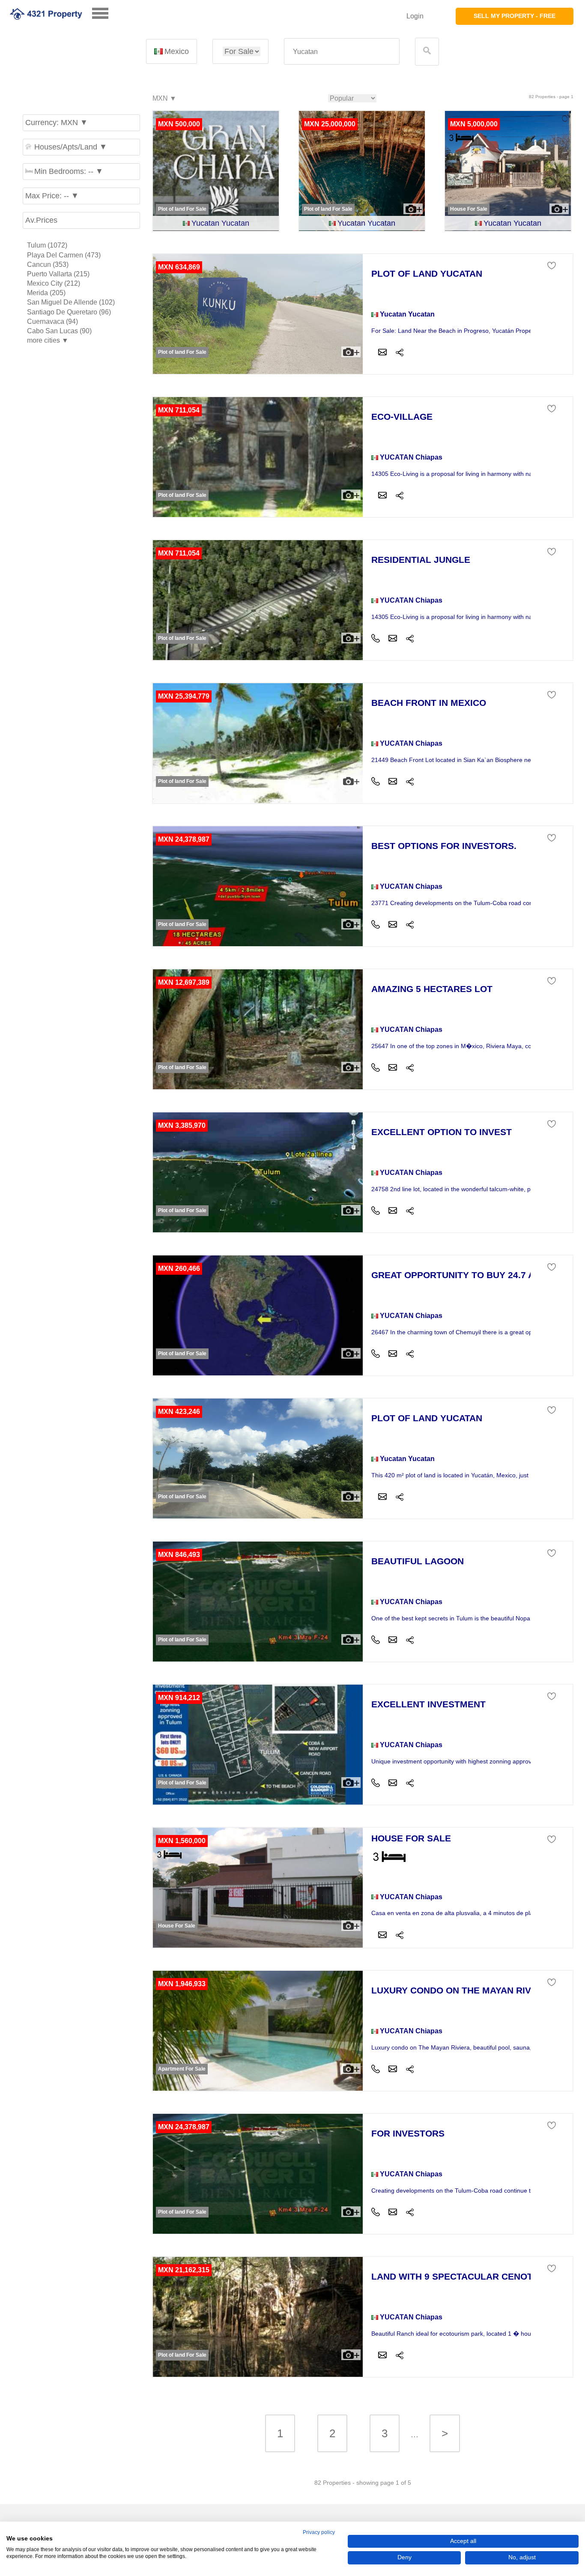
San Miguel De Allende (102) (71, 302)
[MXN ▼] (164, 99)
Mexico (177, 51)
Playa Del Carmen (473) (64, 255)
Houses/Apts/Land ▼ (71, 147)
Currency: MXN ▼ (57, 123)
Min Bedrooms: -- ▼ (69, 171)
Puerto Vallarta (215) (58, 274)
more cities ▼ (48, 340)
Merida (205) (46, 293)
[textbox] (342, 52)
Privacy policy (319, 2532)
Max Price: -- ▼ (52, 196)
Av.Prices (41, 220)
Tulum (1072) (47, 245)
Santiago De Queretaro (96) (69, 312)
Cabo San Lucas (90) (59, 331)
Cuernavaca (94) (52, 321)
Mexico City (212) (54, 283)
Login (415, 16)
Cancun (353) (48, 264)
